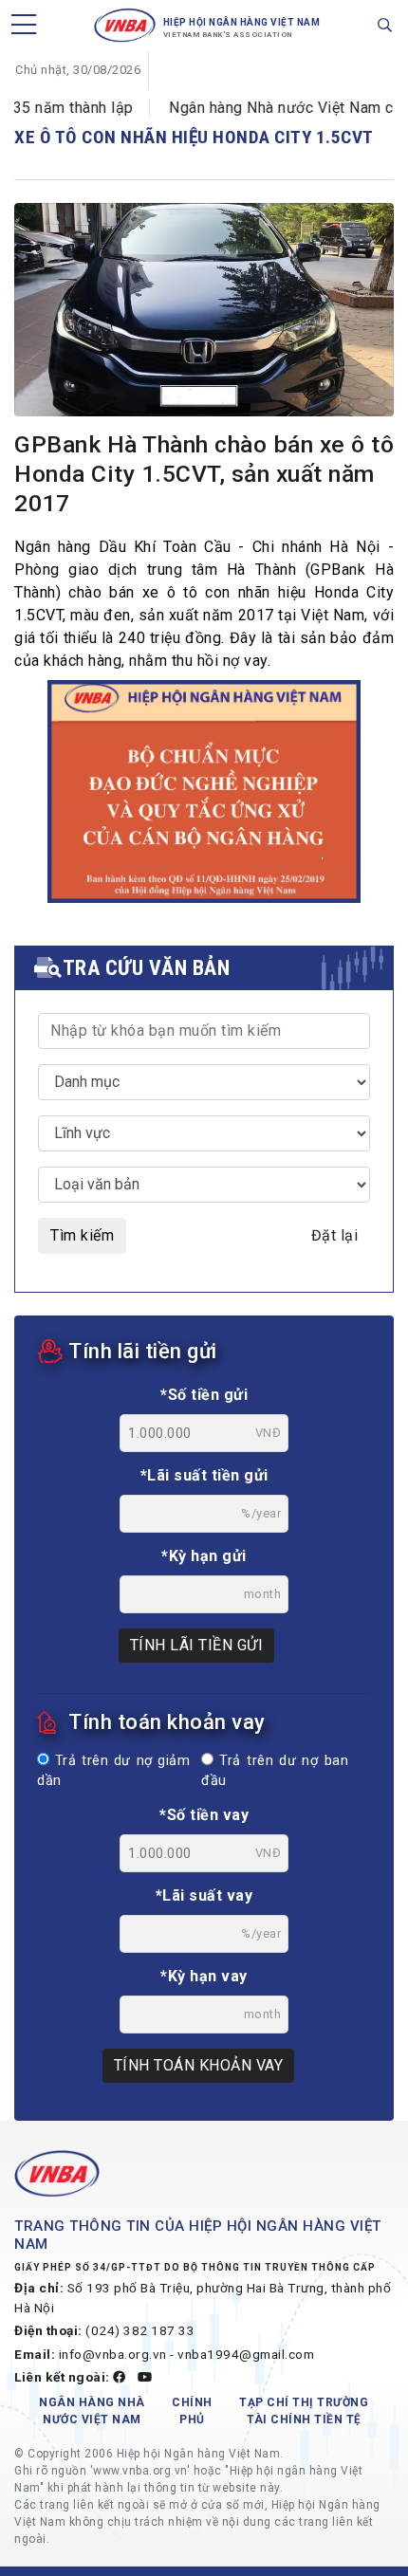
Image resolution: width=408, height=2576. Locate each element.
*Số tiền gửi (204, 1395)
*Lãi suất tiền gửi (204, 1475)
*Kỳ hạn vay (204, 1976)
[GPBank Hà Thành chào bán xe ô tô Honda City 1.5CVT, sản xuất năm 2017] (204, 313)
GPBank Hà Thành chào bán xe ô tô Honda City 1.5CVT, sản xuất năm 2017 (204, 474)
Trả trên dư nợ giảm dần (113, 1771)
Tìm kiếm (82, 1235)
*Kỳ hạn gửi (204, 1556)
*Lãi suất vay (204, 1895)
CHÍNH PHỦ (192, 2411)
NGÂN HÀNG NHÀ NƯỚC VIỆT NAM (92, 2411)
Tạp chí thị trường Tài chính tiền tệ (304, 2411)
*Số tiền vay (204, 1815)
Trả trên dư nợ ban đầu (275, 1771)
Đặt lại (335, 1235)
